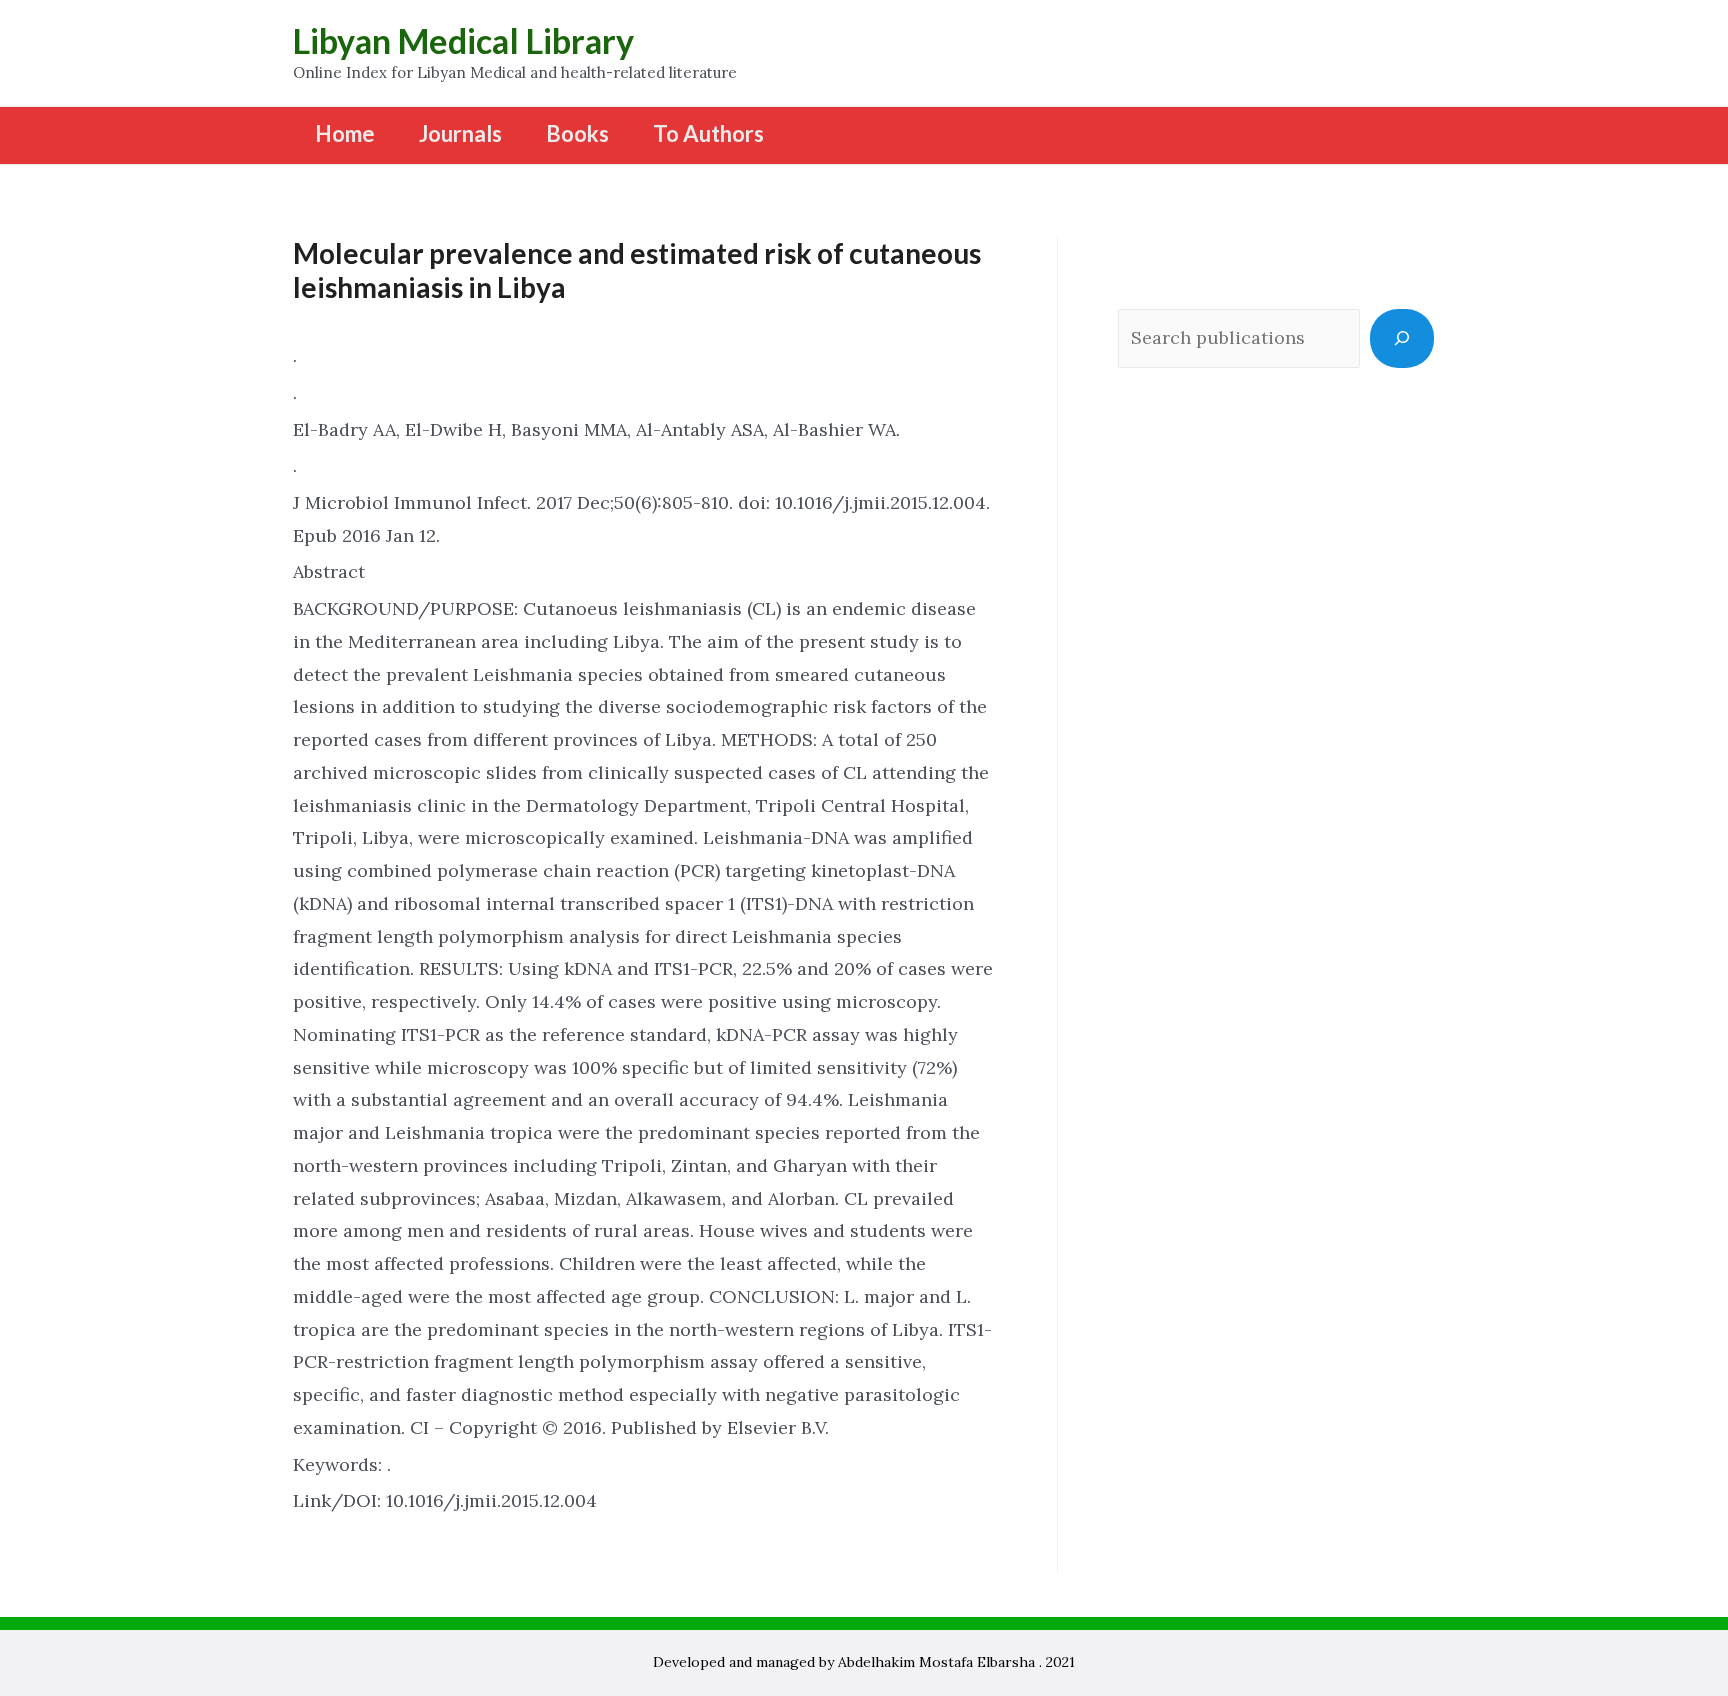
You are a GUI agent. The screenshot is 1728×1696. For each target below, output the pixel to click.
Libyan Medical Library (463, 40)
